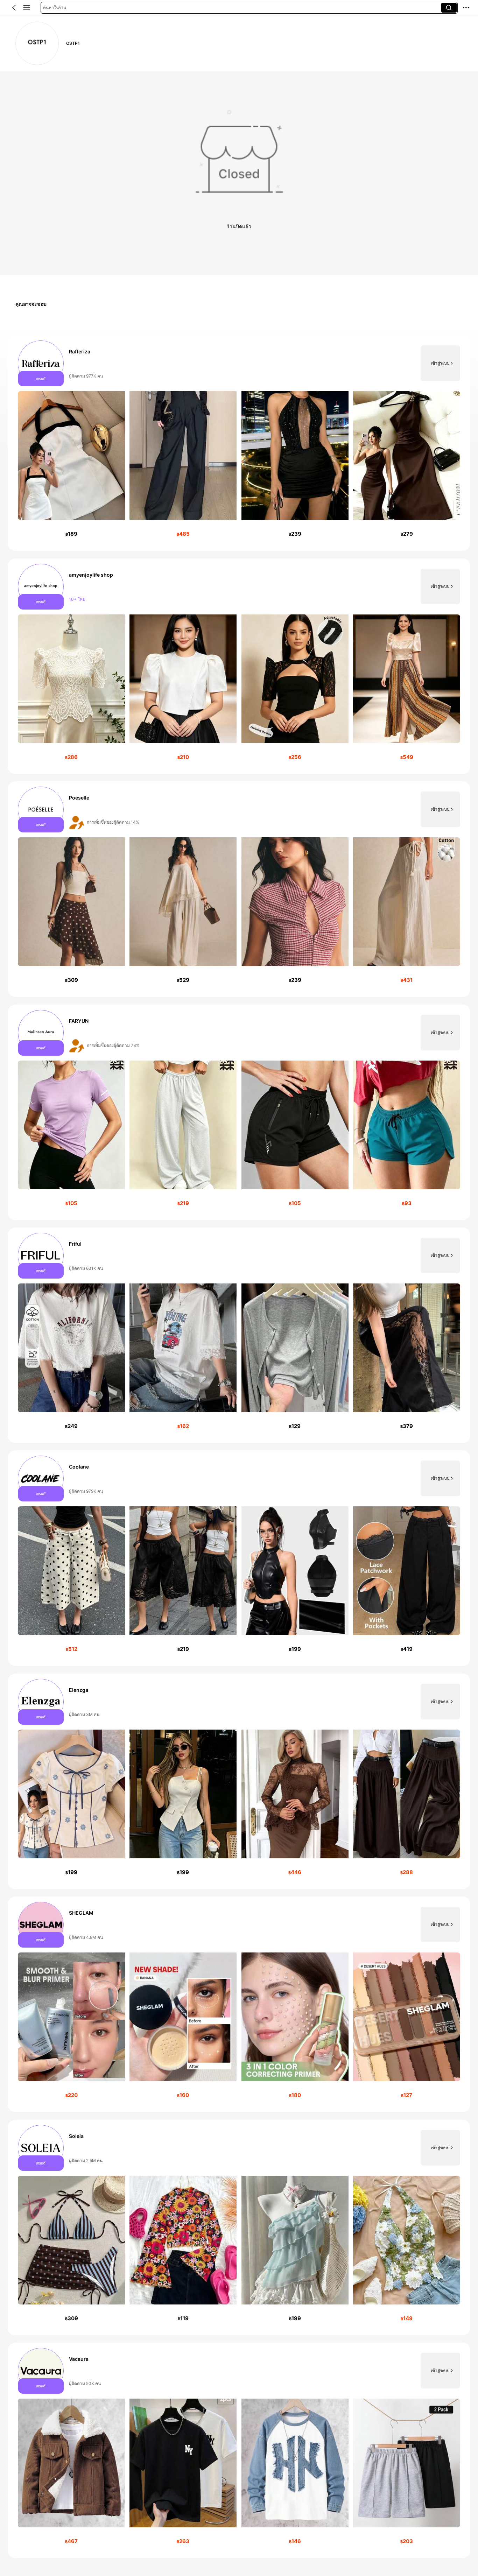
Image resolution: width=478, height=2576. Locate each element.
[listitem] (239, 443)
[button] (14, 8)
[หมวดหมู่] (27, 8)
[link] (37, 43)
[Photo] (41, 363)
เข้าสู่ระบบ (440, 363)
